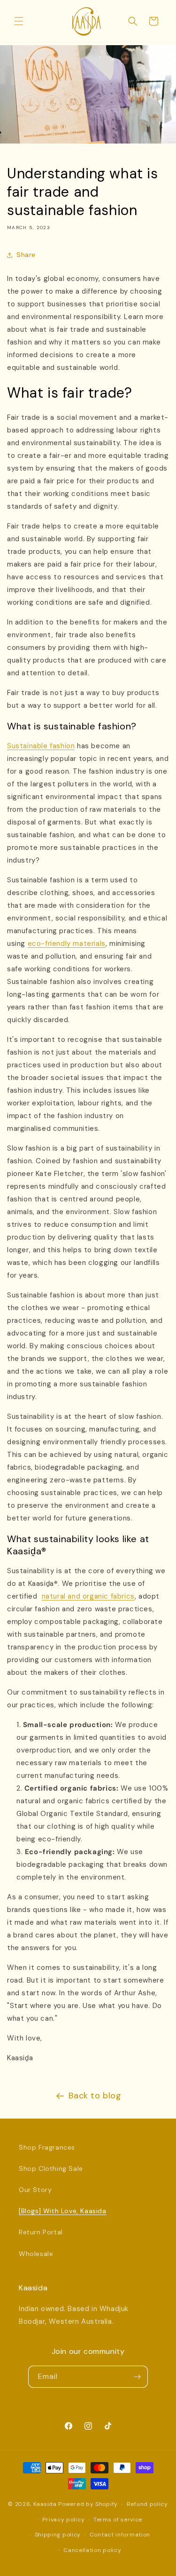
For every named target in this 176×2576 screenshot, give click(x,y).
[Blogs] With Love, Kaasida (63, 2211)
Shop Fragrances (47, 2147)
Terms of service (118, 2520)
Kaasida (45, 2504)
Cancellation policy (92, 2550)
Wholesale (36, 2254)
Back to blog (95, 2096)
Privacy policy (63, 2520)
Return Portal (41, 2232)
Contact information (120, 2535)
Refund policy (147, 2504)
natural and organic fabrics (88, 1596)
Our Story (35, 2190)
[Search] (133, 21)
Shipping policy (58, 2535)
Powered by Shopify (88, 2504)
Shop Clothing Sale (51, 2168)
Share (26, 255)
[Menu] (19, 21)
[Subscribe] (137, 2377)
